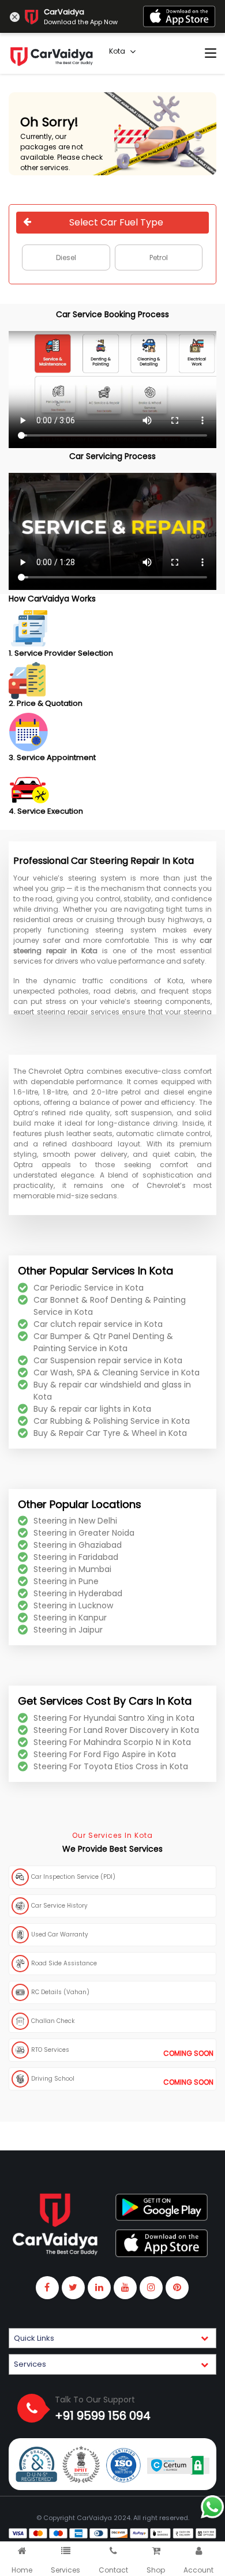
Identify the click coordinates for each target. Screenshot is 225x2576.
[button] (112, 2338)
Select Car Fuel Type (116, 222)
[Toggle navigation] (211, 54)
